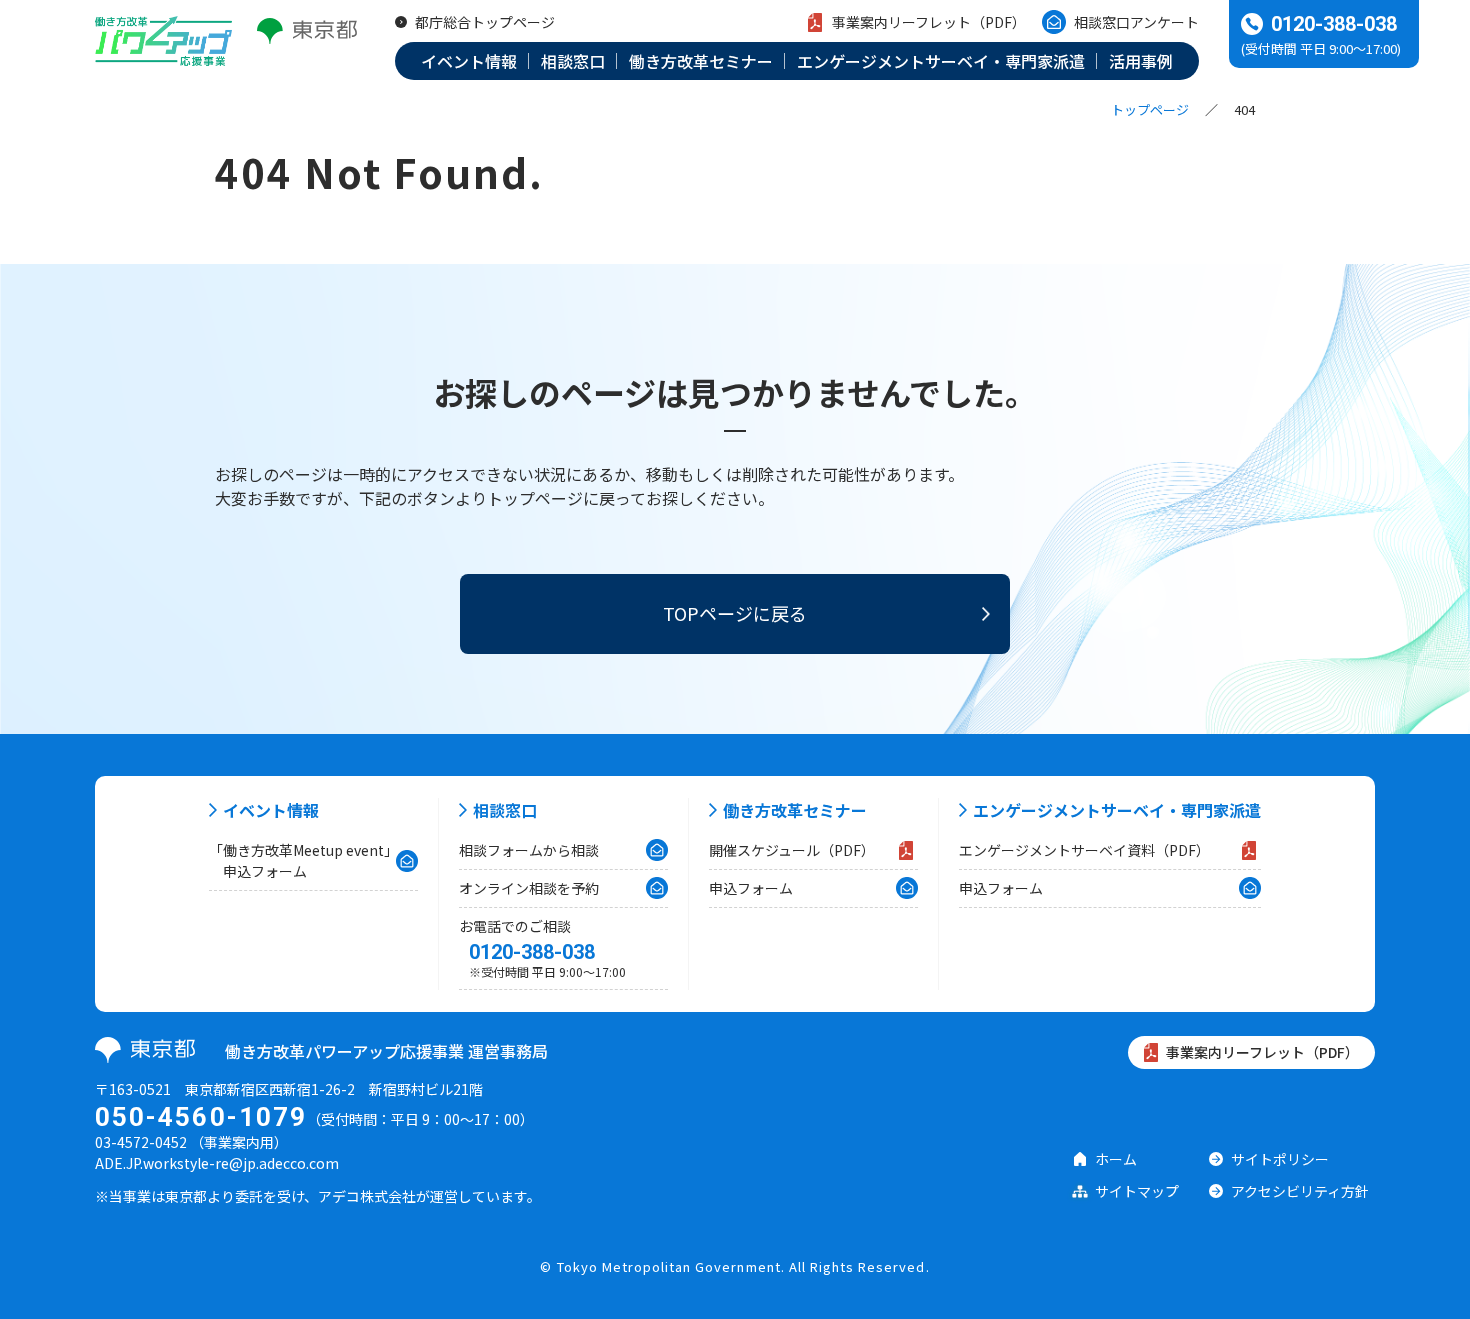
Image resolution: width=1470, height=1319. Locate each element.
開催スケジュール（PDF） (792, 850)
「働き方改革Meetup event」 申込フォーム (303, 860)
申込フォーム (751, 888)
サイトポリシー (1280, 1159)
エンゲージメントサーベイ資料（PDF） (1084, 850)
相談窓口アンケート (1136, 22)
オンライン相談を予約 (529, 888)
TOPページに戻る (735, 613)
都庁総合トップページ (485, 22)
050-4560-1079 (201, 1117)
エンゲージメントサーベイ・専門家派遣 (1117, 810)
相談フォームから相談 (529, 850)
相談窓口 (505, 810)
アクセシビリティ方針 (1300, 1191)
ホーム (1116, 1159)
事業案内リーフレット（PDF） (929, 22)
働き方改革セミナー (795, 810)
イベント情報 (271, 810)
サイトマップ (1137, 1191)
